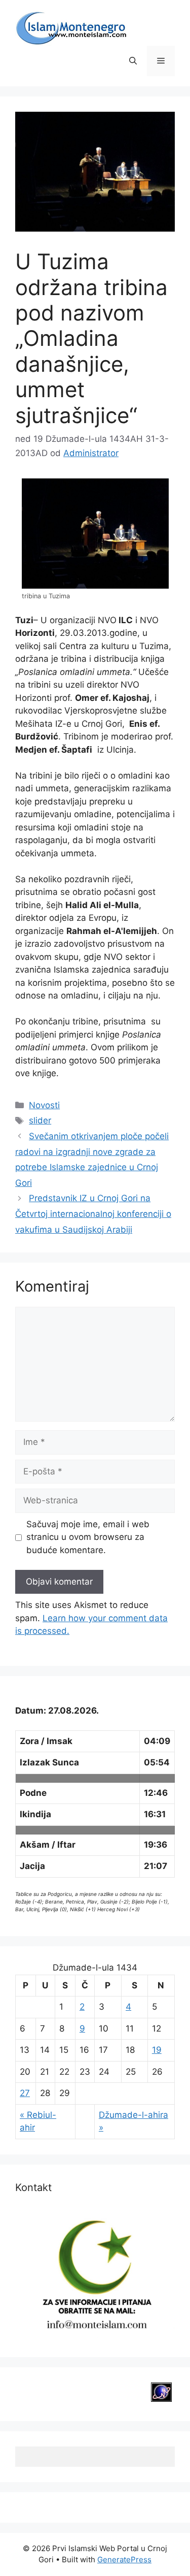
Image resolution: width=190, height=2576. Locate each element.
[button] (133, 61)
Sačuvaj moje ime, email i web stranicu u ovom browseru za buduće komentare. (88, 1537)
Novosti (44, 1105)
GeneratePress (124, 2559)
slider (40, 1120)
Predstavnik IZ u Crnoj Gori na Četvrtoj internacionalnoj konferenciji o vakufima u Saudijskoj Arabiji (93, 1214)
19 (157, 2050)
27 (25, 2093)
